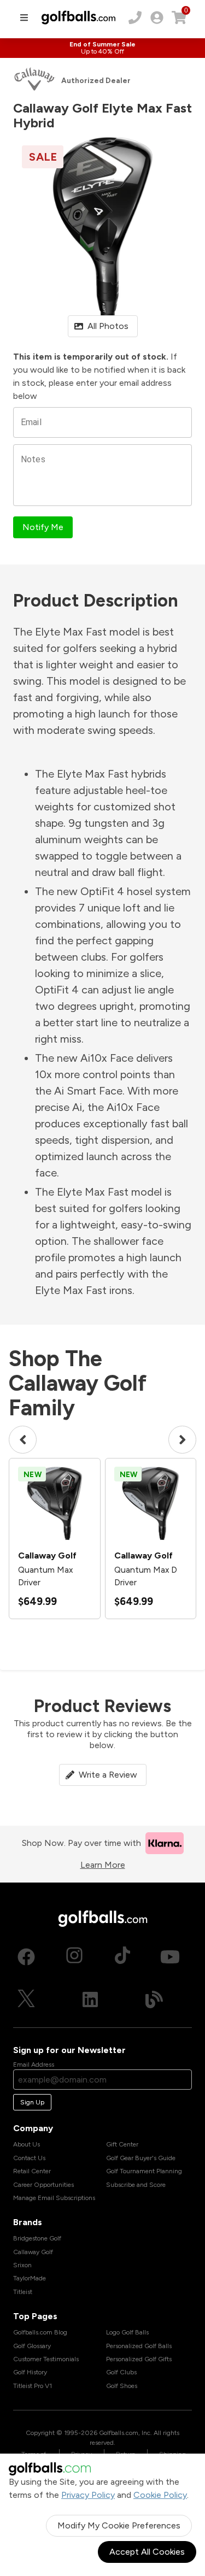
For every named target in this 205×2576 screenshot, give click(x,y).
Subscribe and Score (136, 2185)
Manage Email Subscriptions (54, 2198)
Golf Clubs (121, 2372)
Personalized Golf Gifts (139, 2359)
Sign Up (32, 2102)
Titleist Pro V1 (33, 2386)
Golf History (30, 2372)
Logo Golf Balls (127, 2332)
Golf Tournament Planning (144, 2171)
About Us (27, 2144)
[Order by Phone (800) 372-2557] (135, 17)
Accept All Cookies (147, 2552)
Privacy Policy (88, 2495)
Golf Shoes (122, 2386)
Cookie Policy (160, 2495)
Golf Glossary (32, 2346)
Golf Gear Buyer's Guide (141, 2158)
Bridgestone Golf (37, 2238)
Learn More (103, 1865)
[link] (157, 17)
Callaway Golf (33, 2252)
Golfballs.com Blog (40, 2332)
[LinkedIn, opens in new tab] (90, 1999)
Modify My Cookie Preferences (119, 2525)
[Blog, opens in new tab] (154, 1999)
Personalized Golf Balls (139, 2346)
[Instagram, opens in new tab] (74, 1957)
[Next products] (182, 1440)
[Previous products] (23, 1440)
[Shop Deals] (102, 48)
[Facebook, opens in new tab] (26, 1957)
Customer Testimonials (46, 2359)
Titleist (23, 2292)
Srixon (22, 2265)
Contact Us (29, 2158)
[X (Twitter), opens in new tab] (26, 1999)
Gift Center (122, 2144)
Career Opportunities (43, 2185)
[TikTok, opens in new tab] (122, 1957)
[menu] (24, 17)
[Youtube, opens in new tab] (170, 1957)
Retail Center (32, 2171)
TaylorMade (30, 2278)
